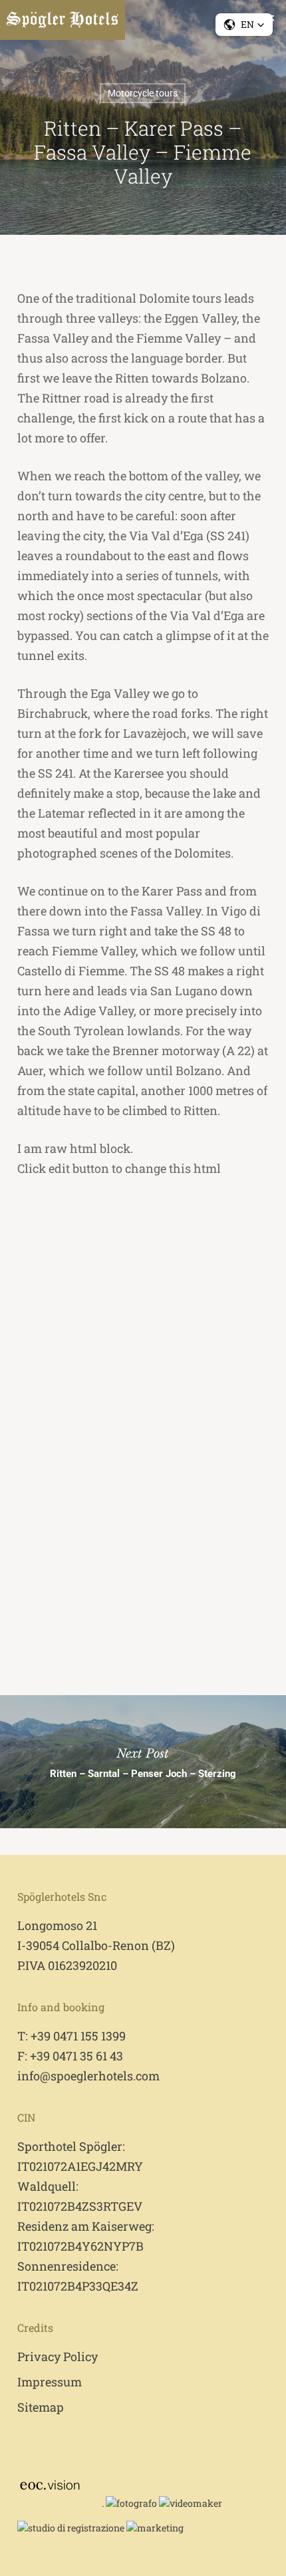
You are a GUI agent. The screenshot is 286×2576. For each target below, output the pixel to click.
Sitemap (41, 2407)
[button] (244, 25)
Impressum (50, 2382)
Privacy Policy (58, 2356)
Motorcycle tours (143, 93)
